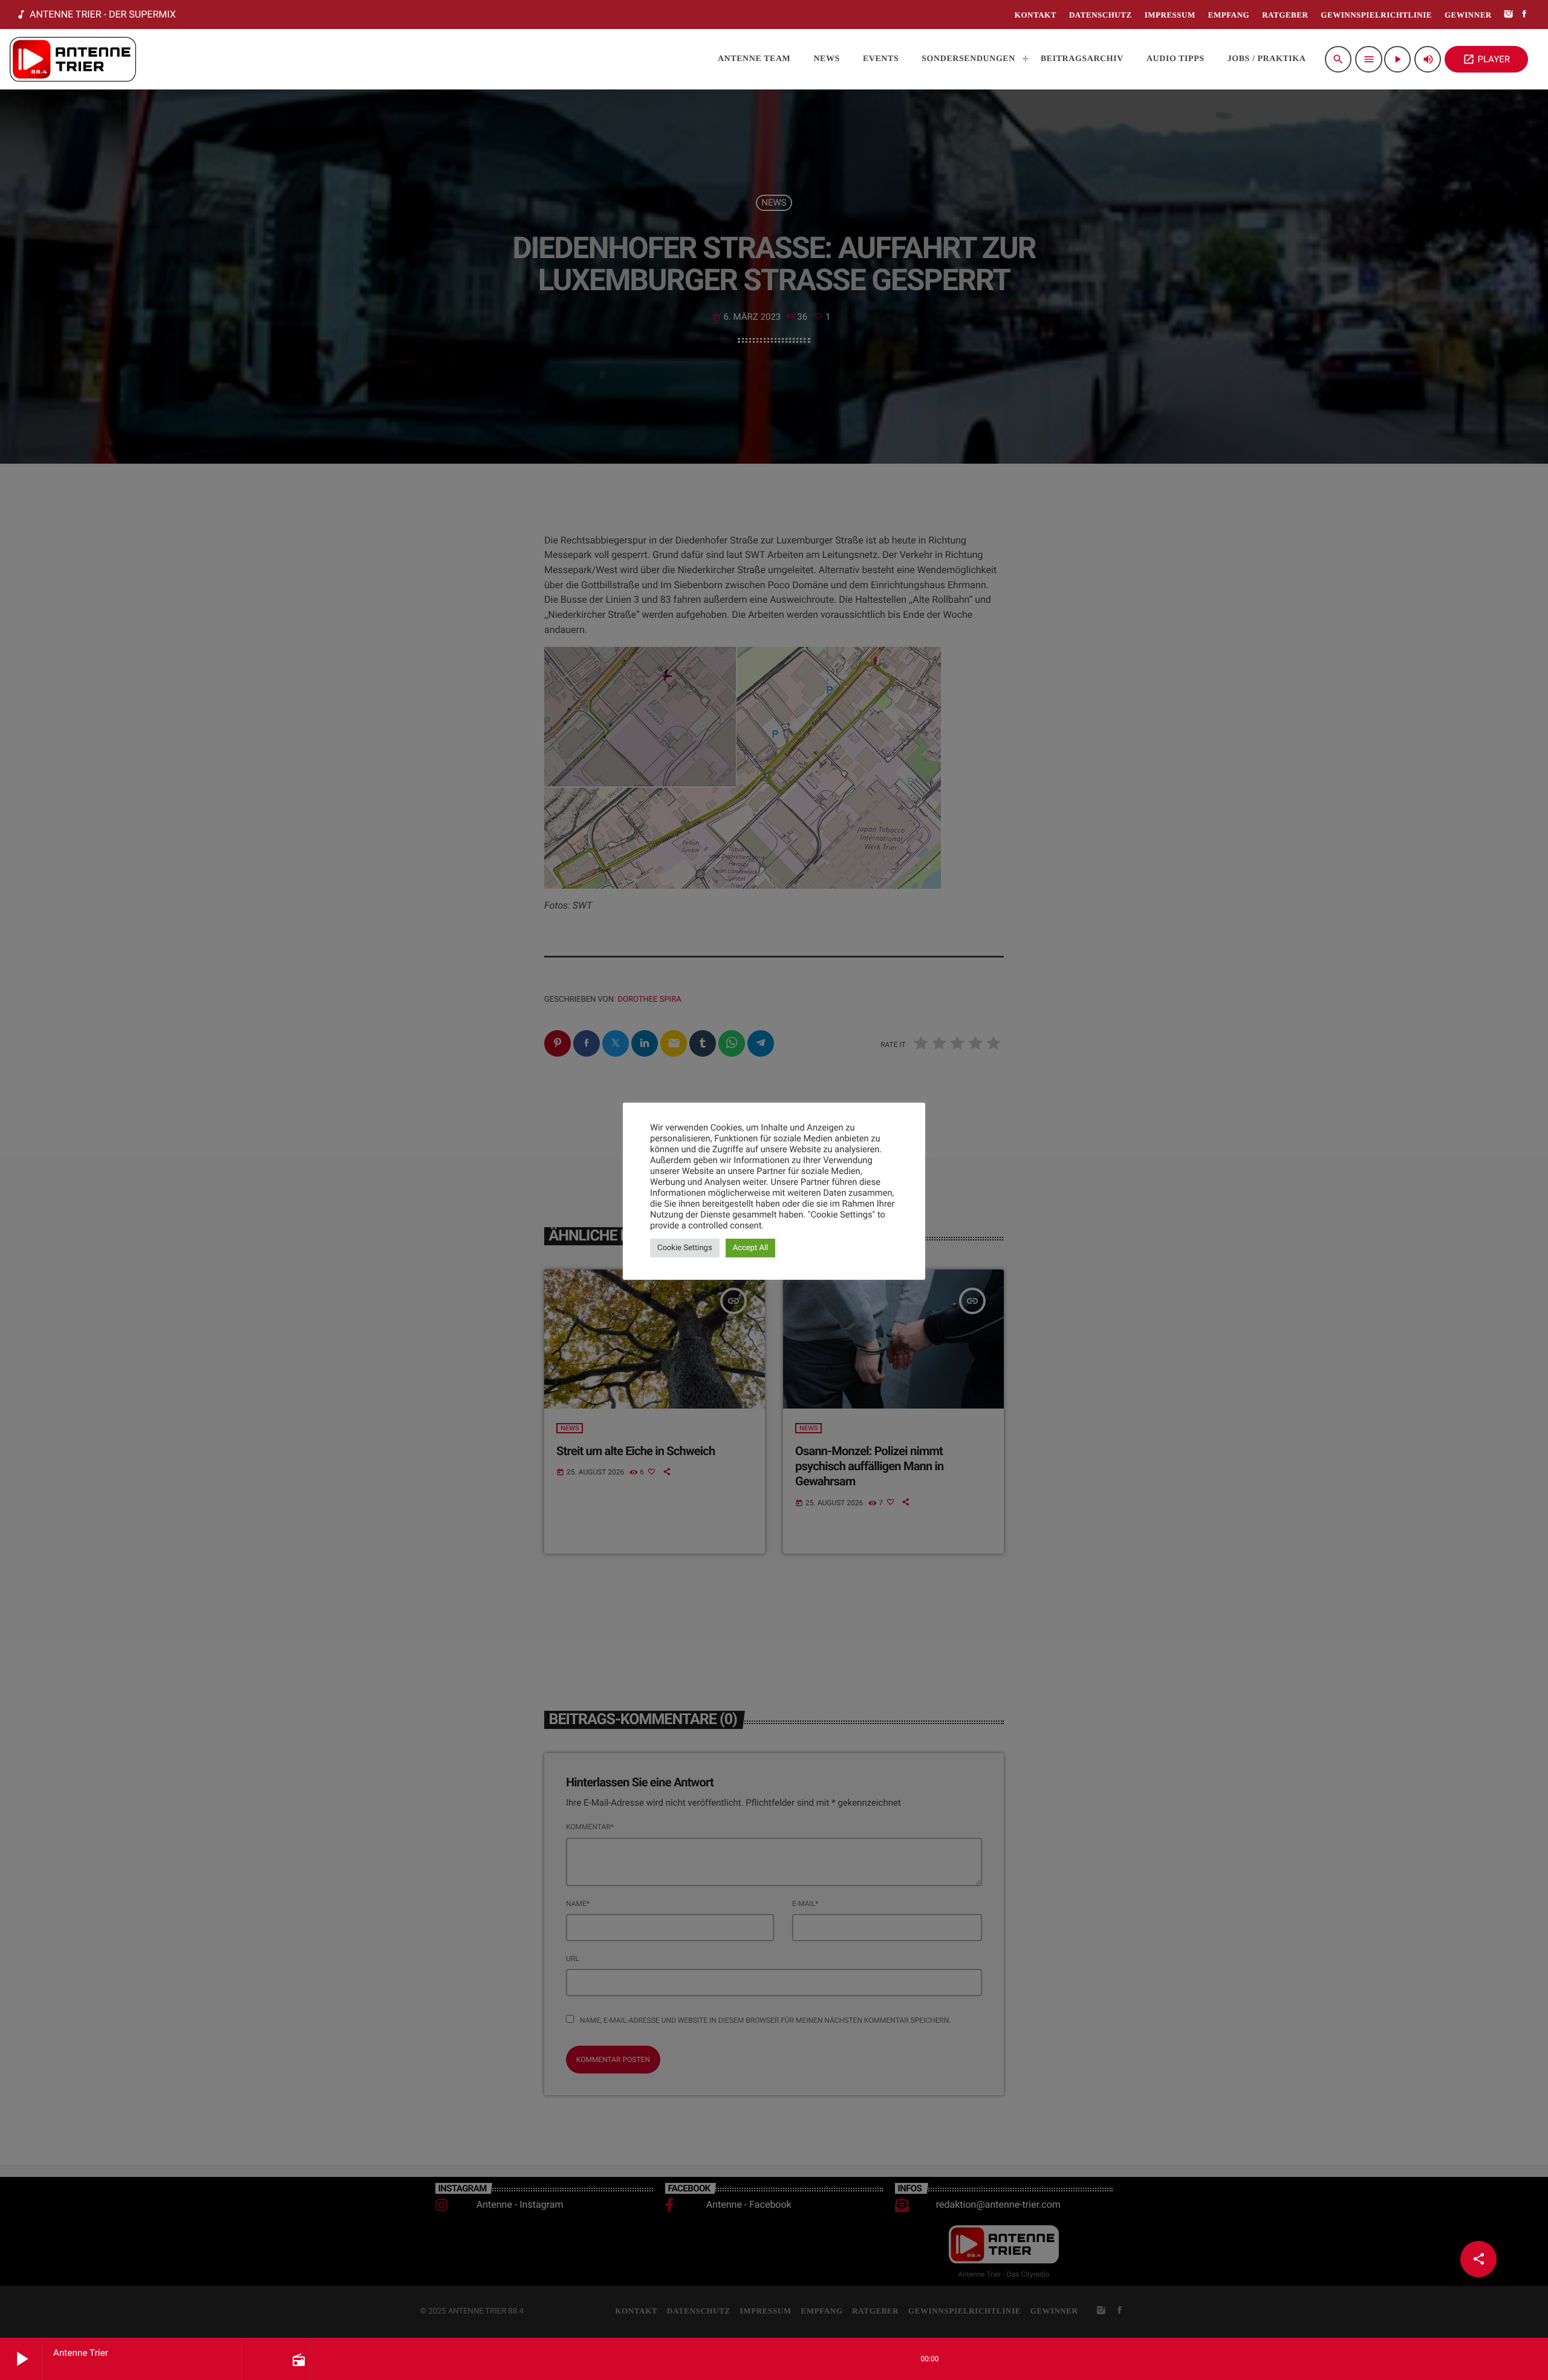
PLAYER (1486, 59)
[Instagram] (1509, 15)
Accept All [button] (751, 1248)
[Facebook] (1524, 15)
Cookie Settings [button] (685, 1248)
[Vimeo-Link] (73, 59)
